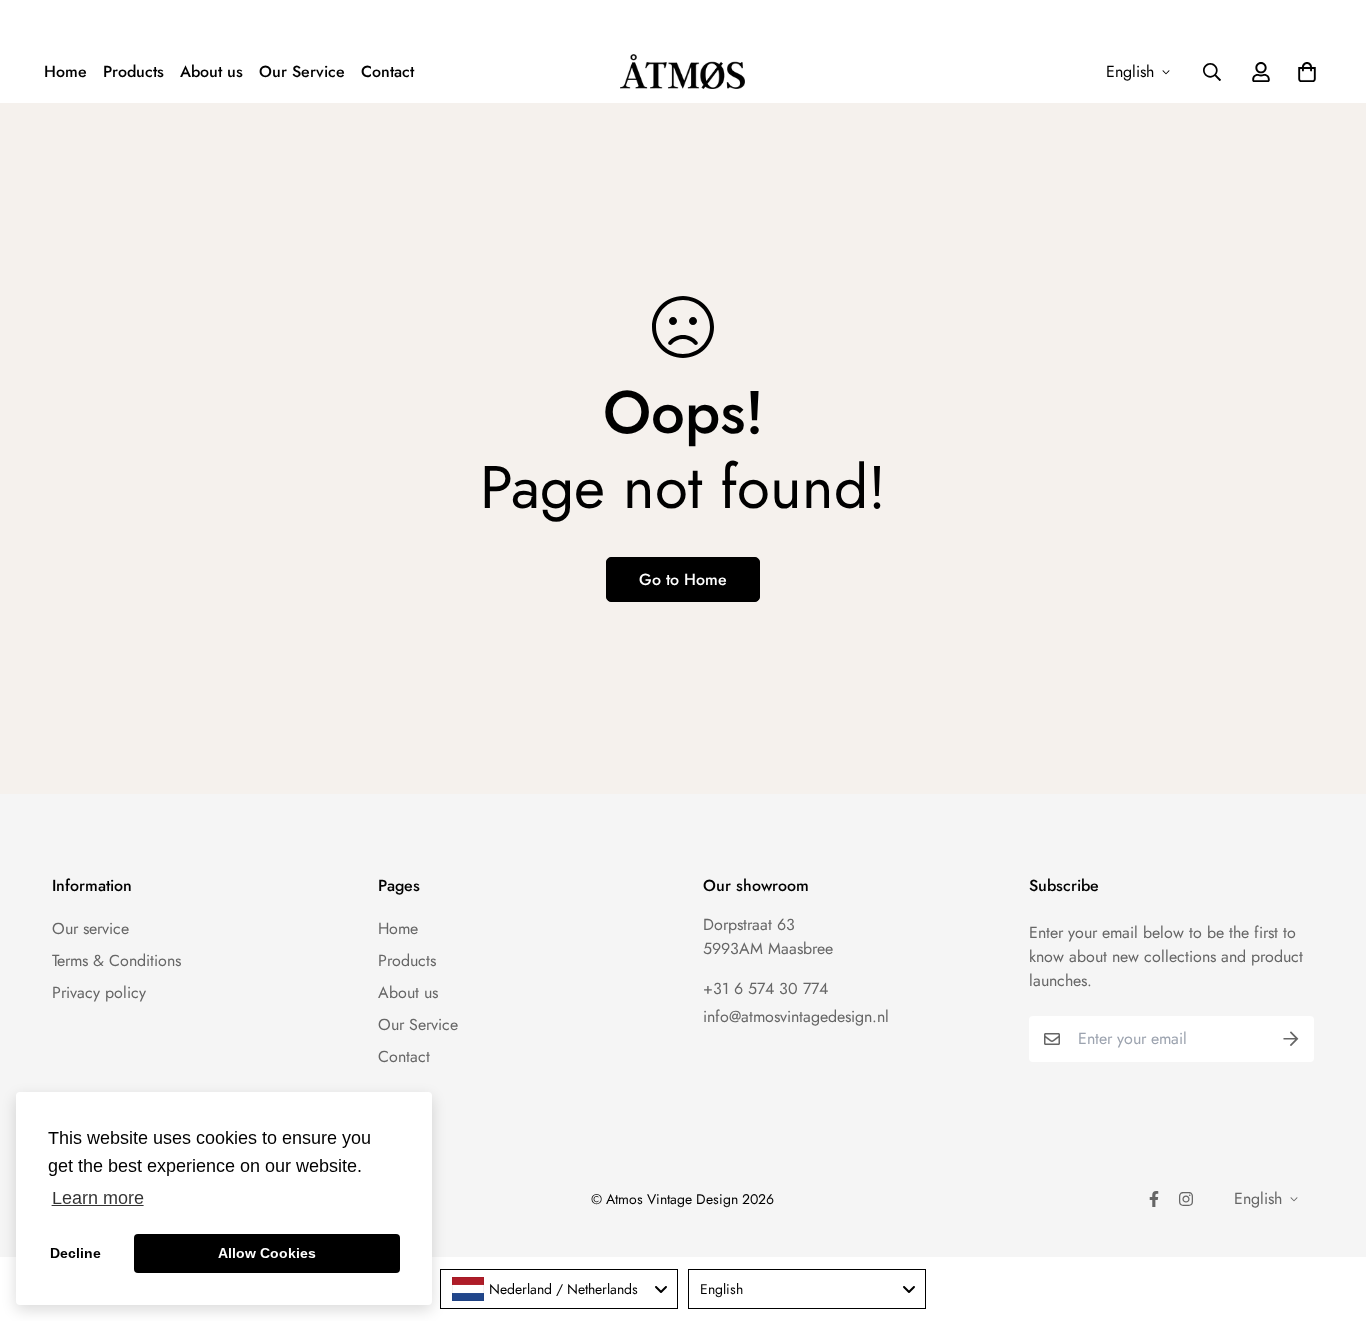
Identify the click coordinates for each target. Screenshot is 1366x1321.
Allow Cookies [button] (267, 1253)
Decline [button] (75, 1253)
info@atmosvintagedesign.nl (796, 1016)
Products (133, 71)
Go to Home (683, 579)
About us (211, 71)
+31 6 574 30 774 (765, 988)
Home (65, 71)
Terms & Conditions (116, 960)
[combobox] (559, 1289)
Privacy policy (99, 992)
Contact (387, 71)
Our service (90, 928)
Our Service (302, 71)
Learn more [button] (98, 1198)
